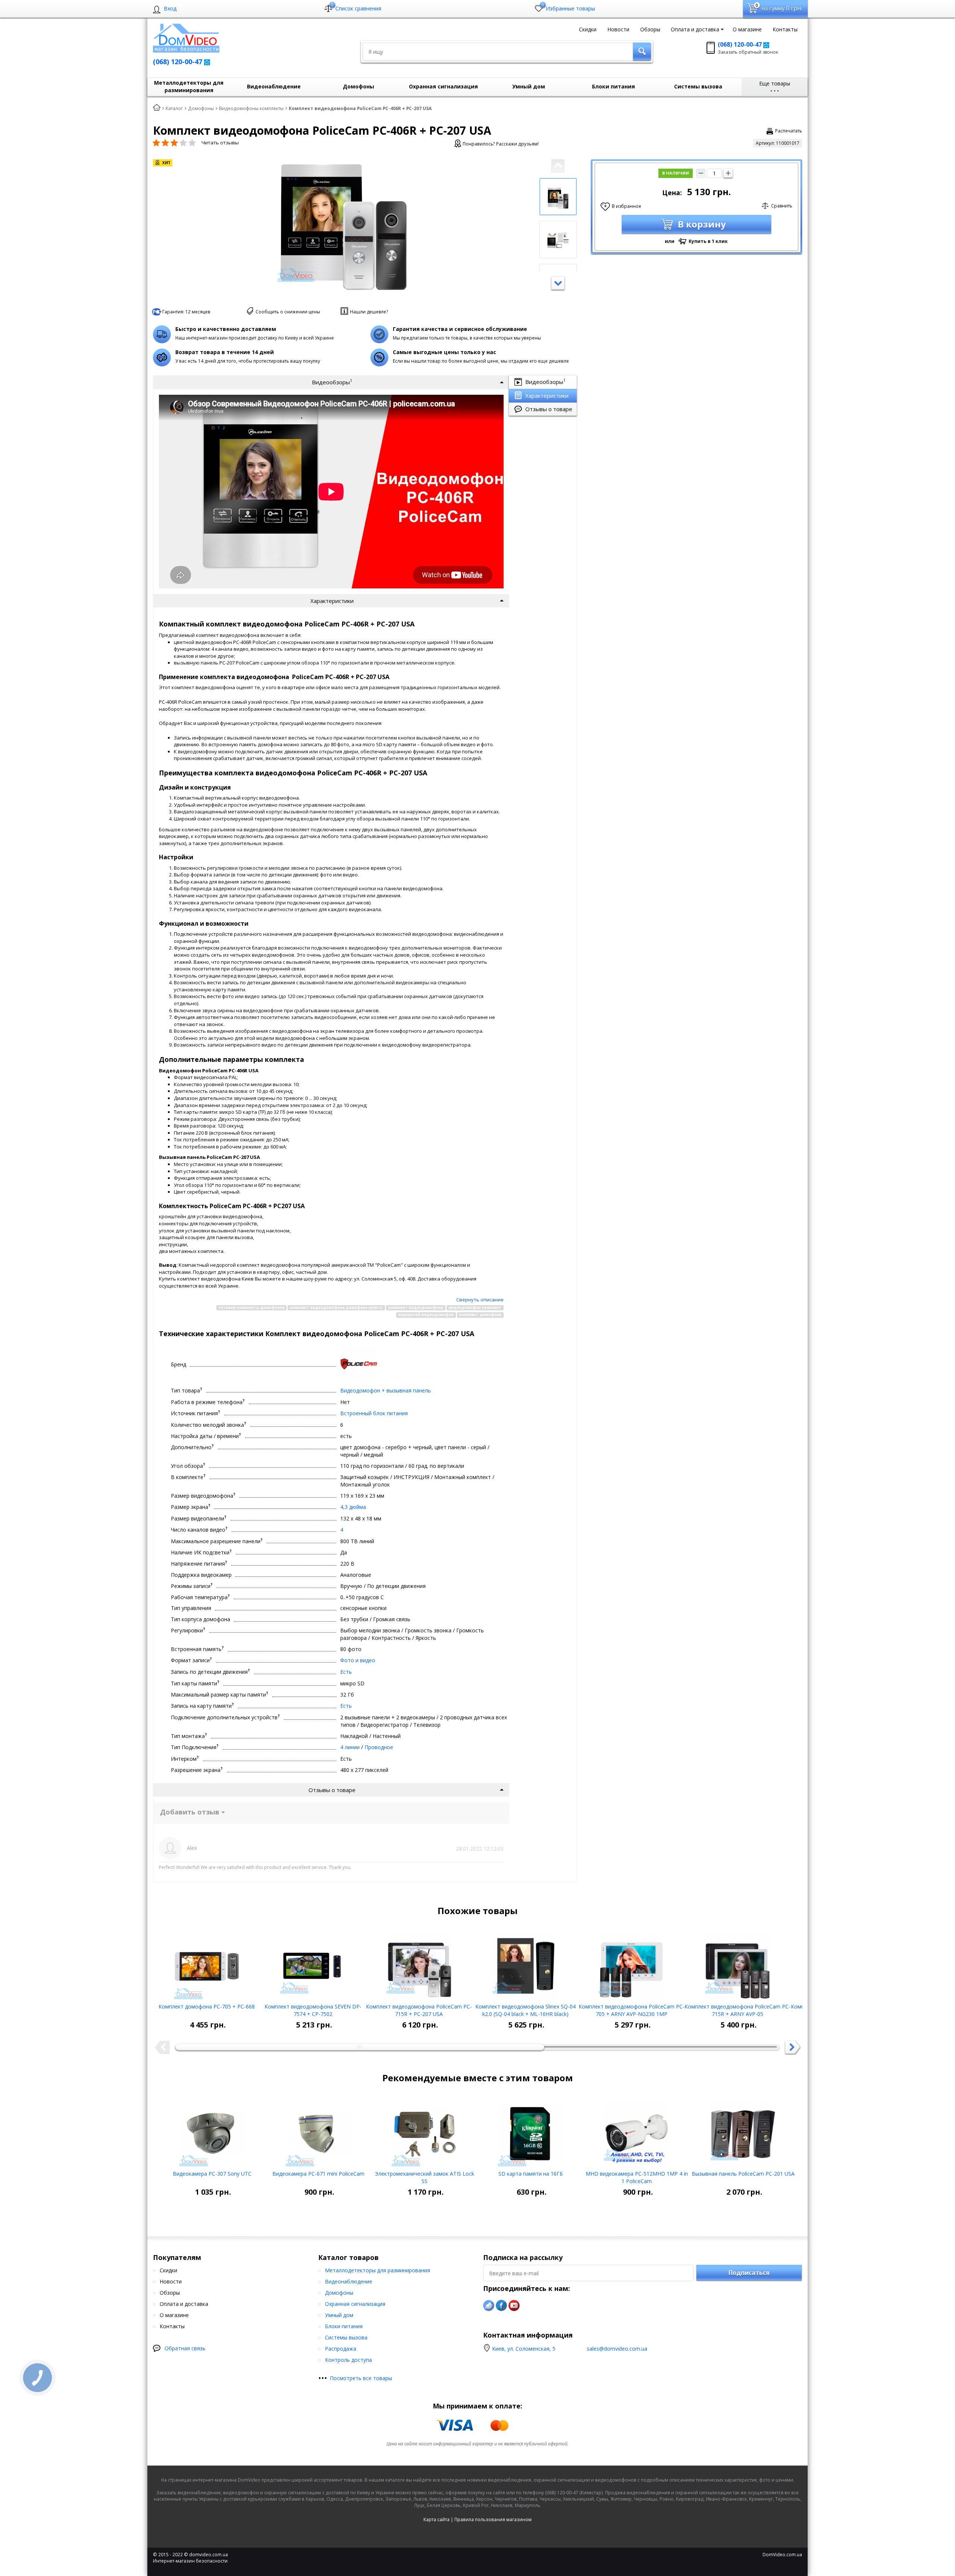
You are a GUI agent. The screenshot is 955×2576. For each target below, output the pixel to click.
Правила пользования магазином (493, 2519)
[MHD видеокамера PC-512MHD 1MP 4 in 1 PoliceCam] (637, 2131)
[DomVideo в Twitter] (489, 2305)
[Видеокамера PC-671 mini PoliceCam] (318, 2131)
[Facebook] (501, 2305)
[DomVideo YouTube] (514, 2305)
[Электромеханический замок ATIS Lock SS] (424, 2131)
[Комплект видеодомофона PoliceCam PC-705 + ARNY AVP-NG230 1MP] (631, 1964)
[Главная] (157, 108)
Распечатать (789, 131)
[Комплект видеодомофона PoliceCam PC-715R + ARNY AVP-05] (738, 1964)
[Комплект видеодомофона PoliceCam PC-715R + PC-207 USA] (419, 1964)
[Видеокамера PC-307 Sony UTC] (212, 2131)
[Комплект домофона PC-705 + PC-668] (207, 1964)
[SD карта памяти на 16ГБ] (531, 2131)
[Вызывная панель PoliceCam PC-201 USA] (743, 2131)
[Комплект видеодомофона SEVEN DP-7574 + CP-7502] (313, 1964)
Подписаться (749, 2273)
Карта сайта (436, 2519)
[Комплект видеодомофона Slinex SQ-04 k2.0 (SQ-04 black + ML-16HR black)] (525, 1964)
